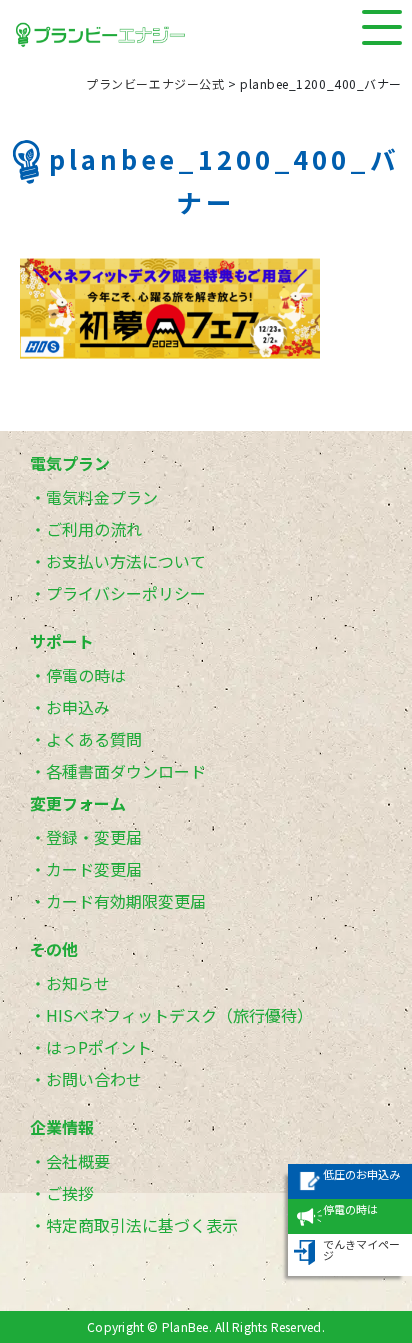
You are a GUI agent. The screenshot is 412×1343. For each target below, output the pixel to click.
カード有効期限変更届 (126, 901)
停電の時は (86, 675)
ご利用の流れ (94, 529)
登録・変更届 (94, 837)
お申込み (78, 707)
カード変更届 (94, 869)
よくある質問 (94, 739)
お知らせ (78, 983)
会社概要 (78, 1161)
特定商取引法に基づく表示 (142, 1225)
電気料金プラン (102, 497)
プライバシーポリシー (126, 593)
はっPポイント (99, 1047)
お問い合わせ (94, 1079)
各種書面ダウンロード (126, 771)
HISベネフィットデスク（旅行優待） (179, 1015)
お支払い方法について (126, 561)
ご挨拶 (70, 1193)
